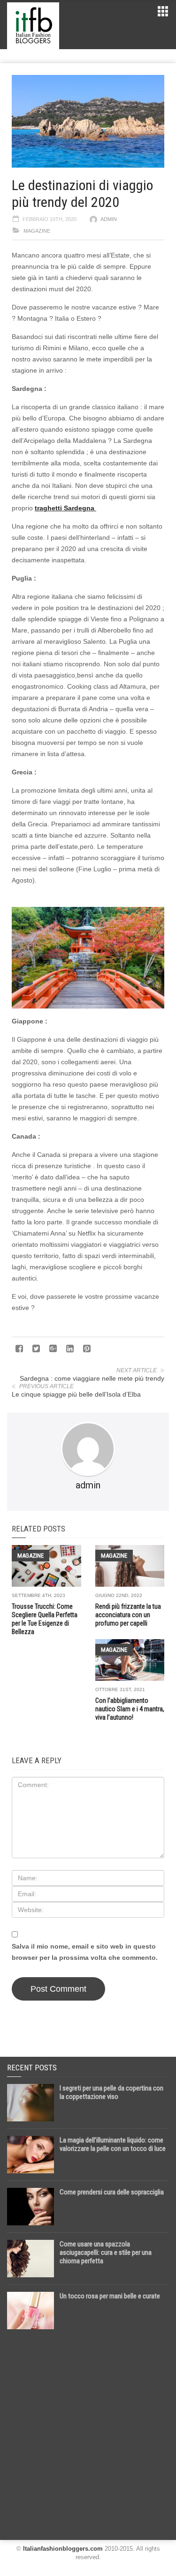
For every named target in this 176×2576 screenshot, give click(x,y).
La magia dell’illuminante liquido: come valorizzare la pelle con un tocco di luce (113, 2144)
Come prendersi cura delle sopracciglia (112, 2192)
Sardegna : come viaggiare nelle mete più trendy (92, 1378)
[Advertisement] (88, 2431)
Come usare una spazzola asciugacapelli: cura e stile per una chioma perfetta (106, 2252)
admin (109, 219)
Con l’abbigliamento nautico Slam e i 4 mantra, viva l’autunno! (130, 1709)
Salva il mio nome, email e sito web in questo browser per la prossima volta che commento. (85, 1952)
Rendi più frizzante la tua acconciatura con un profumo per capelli (128, 1615)
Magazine (37, 231)
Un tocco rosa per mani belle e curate (110, 2296)
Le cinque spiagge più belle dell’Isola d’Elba (76, 1394)
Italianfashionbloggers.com (63, 2549)
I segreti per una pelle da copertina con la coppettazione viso (111, 2092)
